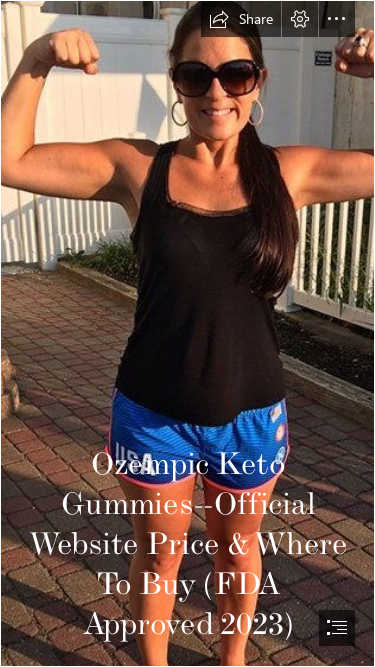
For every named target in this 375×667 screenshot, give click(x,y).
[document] (187, 333)
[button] (241, 19)
